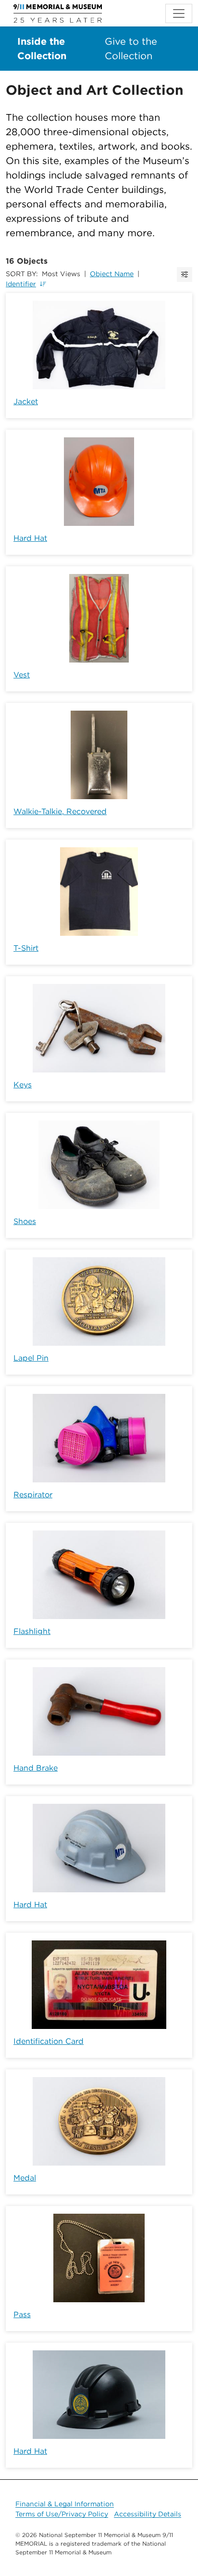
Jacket (26, 402)
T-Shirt (26, 948)
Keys (23, 1085)
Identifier (21, 284)
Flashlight (32, 1631)
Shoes (25, 1221)
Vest (22, 675)
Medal (25, 2178)
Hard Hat (30, 538)
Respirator (33, 1495)
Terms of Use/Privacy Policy (62, 2514)
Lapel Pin (31, 1358)
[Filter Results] (185, 274)
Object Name (112, 274)
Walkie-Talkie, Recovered (60, 811)
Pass (22, 2315)
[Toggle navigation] (179, 13)
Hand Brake (36, 1768)
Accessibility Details (148, 2514)
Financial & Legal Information (65, 2504)
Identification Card (49, 2041)
